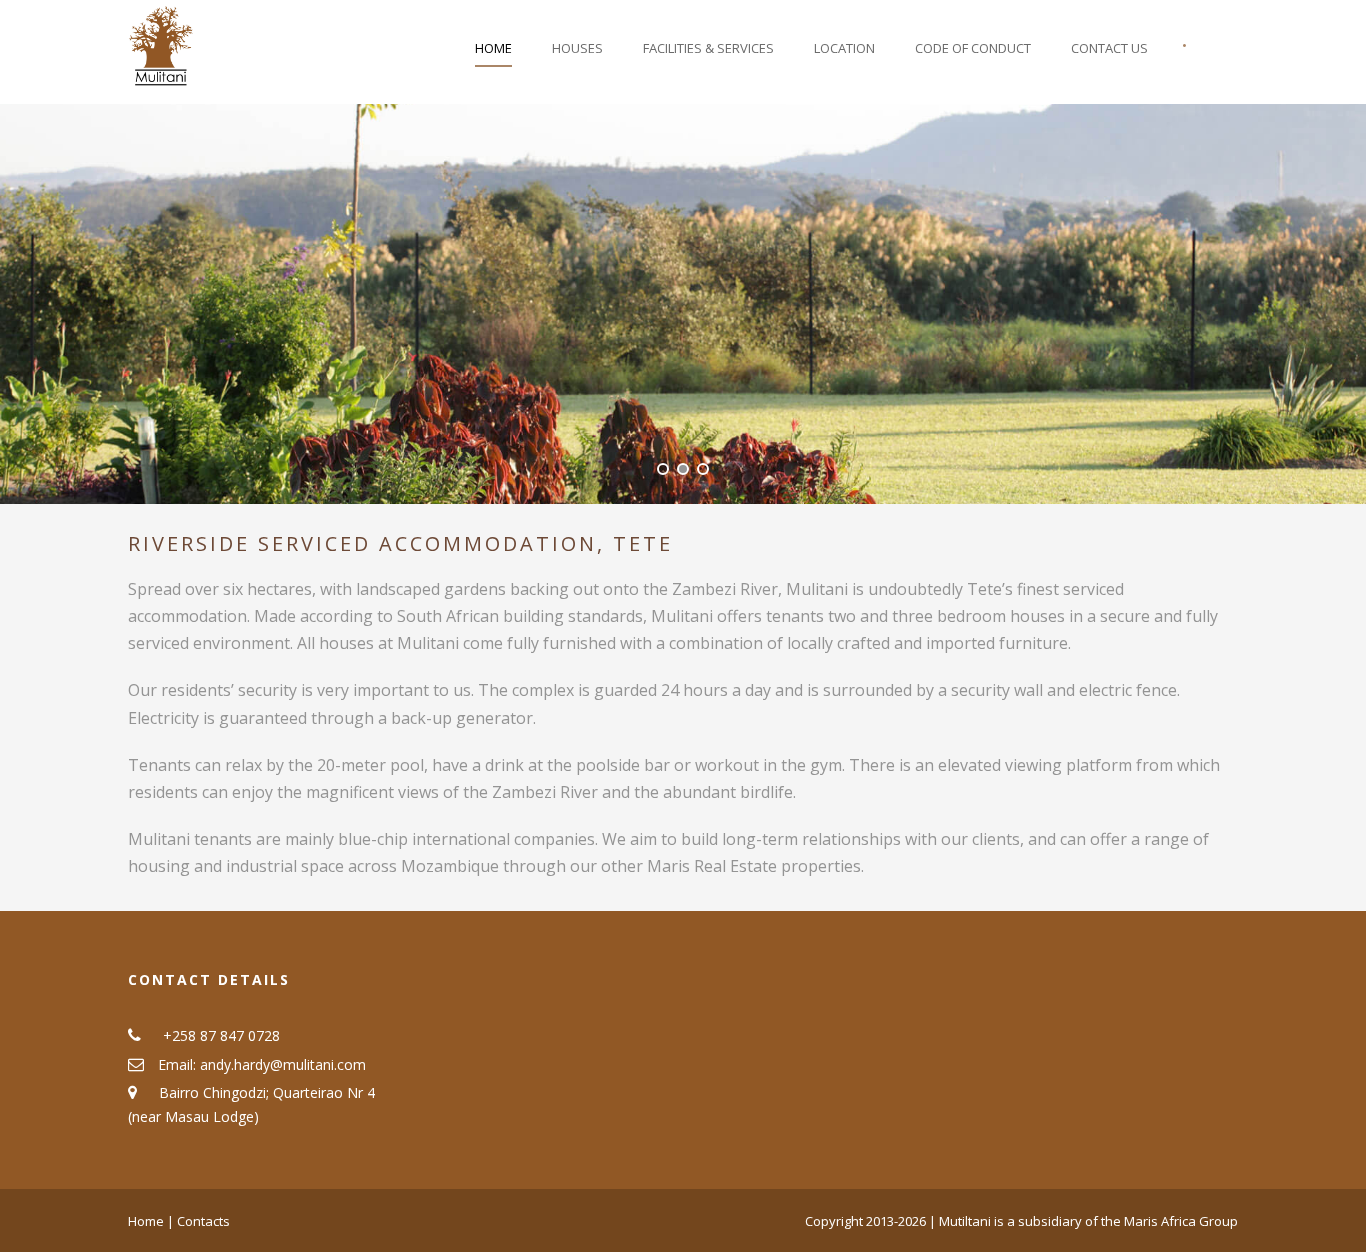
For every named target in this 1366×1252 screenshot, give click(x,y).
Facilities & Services (708, 48)
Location (844, 48)
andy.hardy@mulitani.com (283, 1064)
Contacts (203, 1221)
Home (493, 48)
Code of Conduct (973, 48)
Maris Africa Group (1181, 1221)
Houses (577, 48)
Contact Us (1109, 48)
